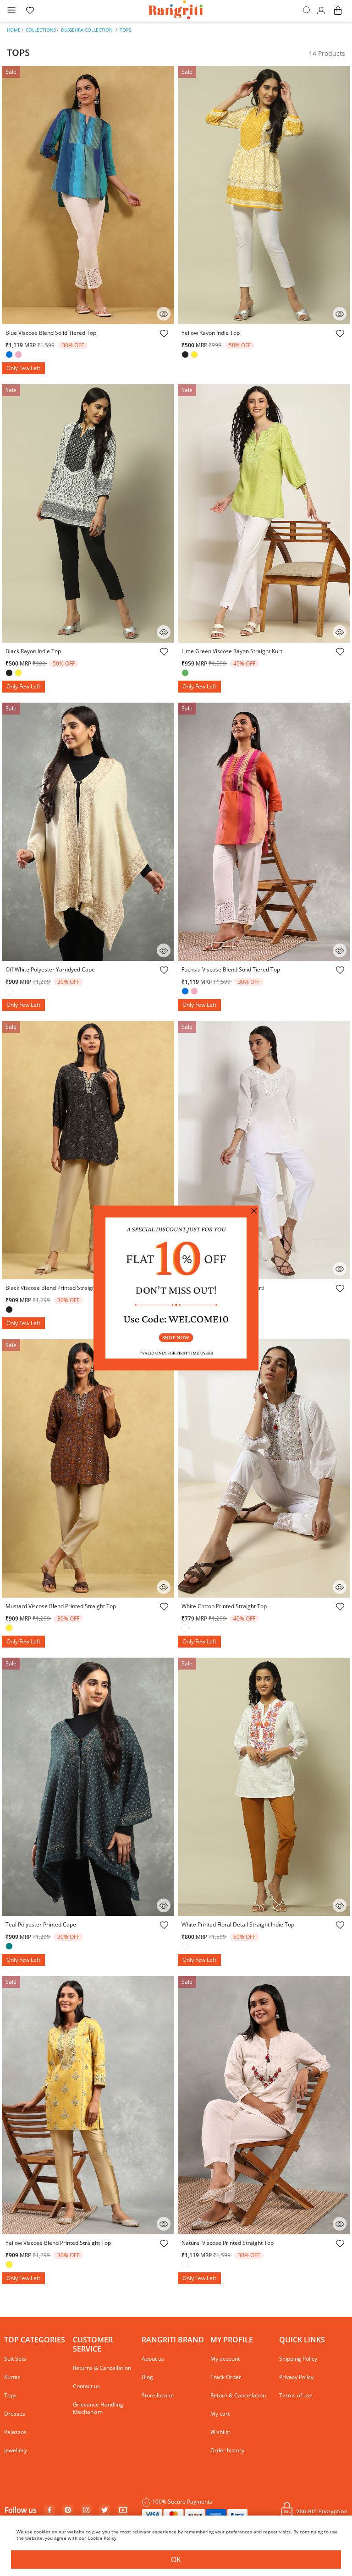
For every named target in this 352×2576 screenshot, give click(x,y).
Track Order (226, 2377)
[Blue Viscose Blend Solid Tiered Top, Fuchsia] (19, 355)
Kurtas (12, 2377)
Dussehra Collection (87, 30)
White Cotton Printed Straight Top (224, 1606)
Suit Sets (15, 2359)
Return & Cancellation (238, 2395)
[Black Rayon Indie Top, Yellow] (19, 674)
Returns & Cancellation (102, 2368)
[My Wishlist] (30, 11)
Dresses (15, 2414)
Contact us (86, 2386)
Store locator (158, 2395)
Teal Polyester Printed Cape (41, 1924)
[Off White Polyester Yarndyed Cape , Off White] (10, 992)
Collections (41, 30)
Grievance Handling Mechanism (98, 2408)
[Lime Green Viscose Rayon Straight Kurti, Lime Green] (186, 674)
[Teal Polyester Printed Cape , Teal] (10, 1947)
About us (153, 2359)
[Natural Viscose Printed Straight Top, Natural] (186, 2265)
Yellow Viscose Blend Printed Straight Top (58, 2243)
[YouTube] (123, 2511)
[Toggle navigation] (11, 11)
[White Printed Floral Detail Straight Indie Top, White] (186, 1947)
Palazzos (15, 2432)
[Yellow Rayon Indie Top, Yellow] (195, 355)
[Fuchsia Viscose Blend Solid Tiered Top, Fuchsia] (195, 992)
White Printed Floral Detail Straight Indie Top (238, 1924)
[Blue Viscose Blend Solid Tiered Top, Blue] (10, 355)
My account (225, 2359)
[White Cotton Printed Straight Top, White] (186, 1629)
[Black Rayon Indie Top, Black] (10, 674)
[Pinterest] (68, 2511)
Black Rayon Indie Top (33, 651)
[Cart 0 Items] (338, 15)
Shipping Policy (298, 2359)
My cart (220, 2414)
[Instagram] (86, 2511)
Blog (147, 2377)
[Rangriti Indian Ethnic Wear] (176, 11)
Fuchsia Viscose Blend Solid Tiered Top (231, 969)
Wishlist (220, 2432)
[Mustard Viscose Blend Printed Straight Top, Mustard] (10, 1629)
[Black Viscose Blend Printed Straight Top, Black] (10, 1310)
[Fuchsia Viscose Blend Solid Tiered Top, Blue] (186, 992)
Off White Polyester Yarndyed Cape (50, 969)
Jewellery (16, 2450)
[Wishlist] (164, 335)
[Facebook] (49, 2511)
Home (14, 30)
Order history (227, 2450)
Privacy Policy (296, 2377)
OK (176, 2560)
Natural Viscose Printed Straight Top (228, 2243)
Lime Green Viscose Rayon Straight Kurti (233, 651)
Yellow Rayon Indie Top (211, 333)
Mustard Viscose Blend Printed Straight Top (61, 1606)
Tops (125, 30)
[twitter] (105, 2510)
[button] (322, 11)
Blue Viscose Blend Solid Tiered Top (51, 333)
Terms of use (296, 2395)
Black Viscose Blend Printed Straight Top (57, 1288)
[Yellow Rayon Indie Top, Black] (186, 355)
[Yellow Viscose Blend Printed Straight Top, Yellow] (10, 2265)
